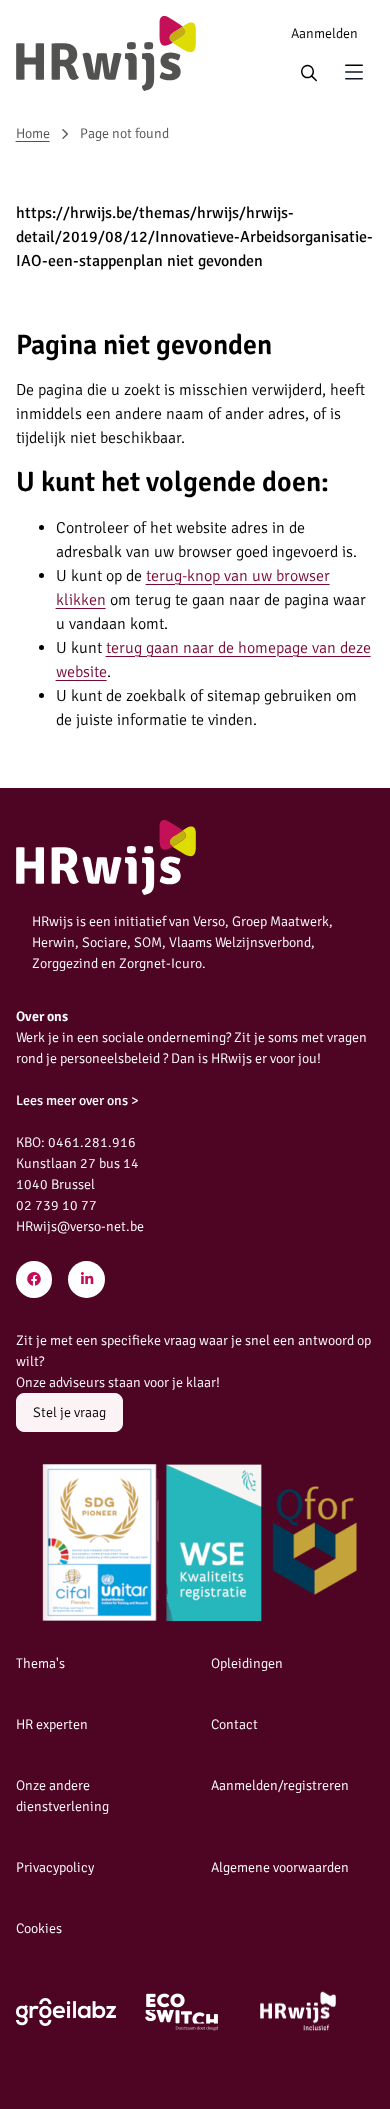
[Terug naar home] (106, 53)
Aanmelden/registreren (280, 1785)
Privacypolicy (55, 1867)
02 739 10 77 (56, 1205)
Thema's (40, 1663)
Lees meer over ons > (77, 1100)
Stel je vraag (69, 1412)
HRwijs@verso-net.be (80, 1226)
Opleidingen (247, 1663)
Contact (234, 1724)
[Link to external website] (66, 2012)
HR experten (52, 1724)
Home (33, 133)
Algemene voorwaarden (280, 1867)
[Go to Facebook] (34, 1279)
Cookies (39, 1928)
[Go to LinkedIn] (86, 1279)
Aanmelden (324, 33)
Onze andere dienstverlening (62, 1796)
